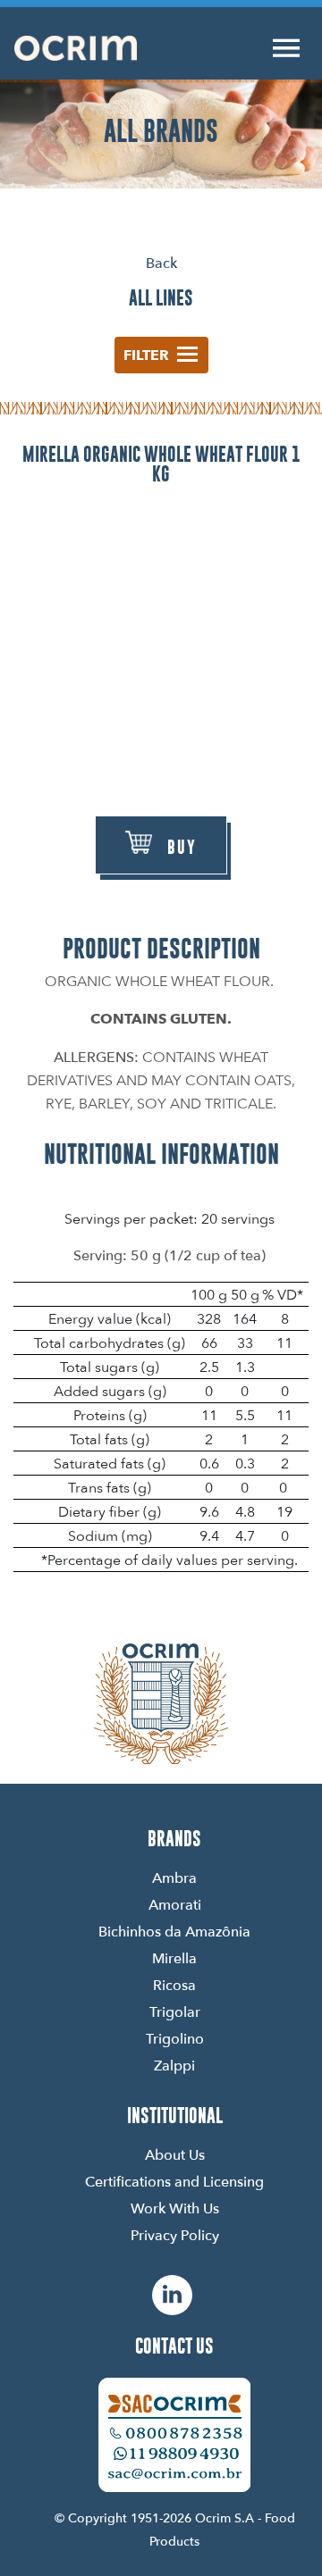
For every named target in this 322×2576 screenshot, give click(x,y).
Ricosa (174, 1985)
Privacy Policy (175, 2235)
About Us (175, 2154)
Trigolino (175, 2038)
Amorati (175, 1904)
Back (161, 263)
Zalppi (174, 2065)
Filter (146, 355)
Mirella (174, 1958)
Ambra (174, 1878)
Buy (182, 847)
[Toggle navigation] (286, 48)
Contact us (174, 2346)
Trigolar (175, 2011)
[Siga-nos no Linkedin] (172, 2295)
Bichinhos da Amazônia (174, 1931)
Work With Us (175, 2208)
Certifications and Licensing (174, 2181)
